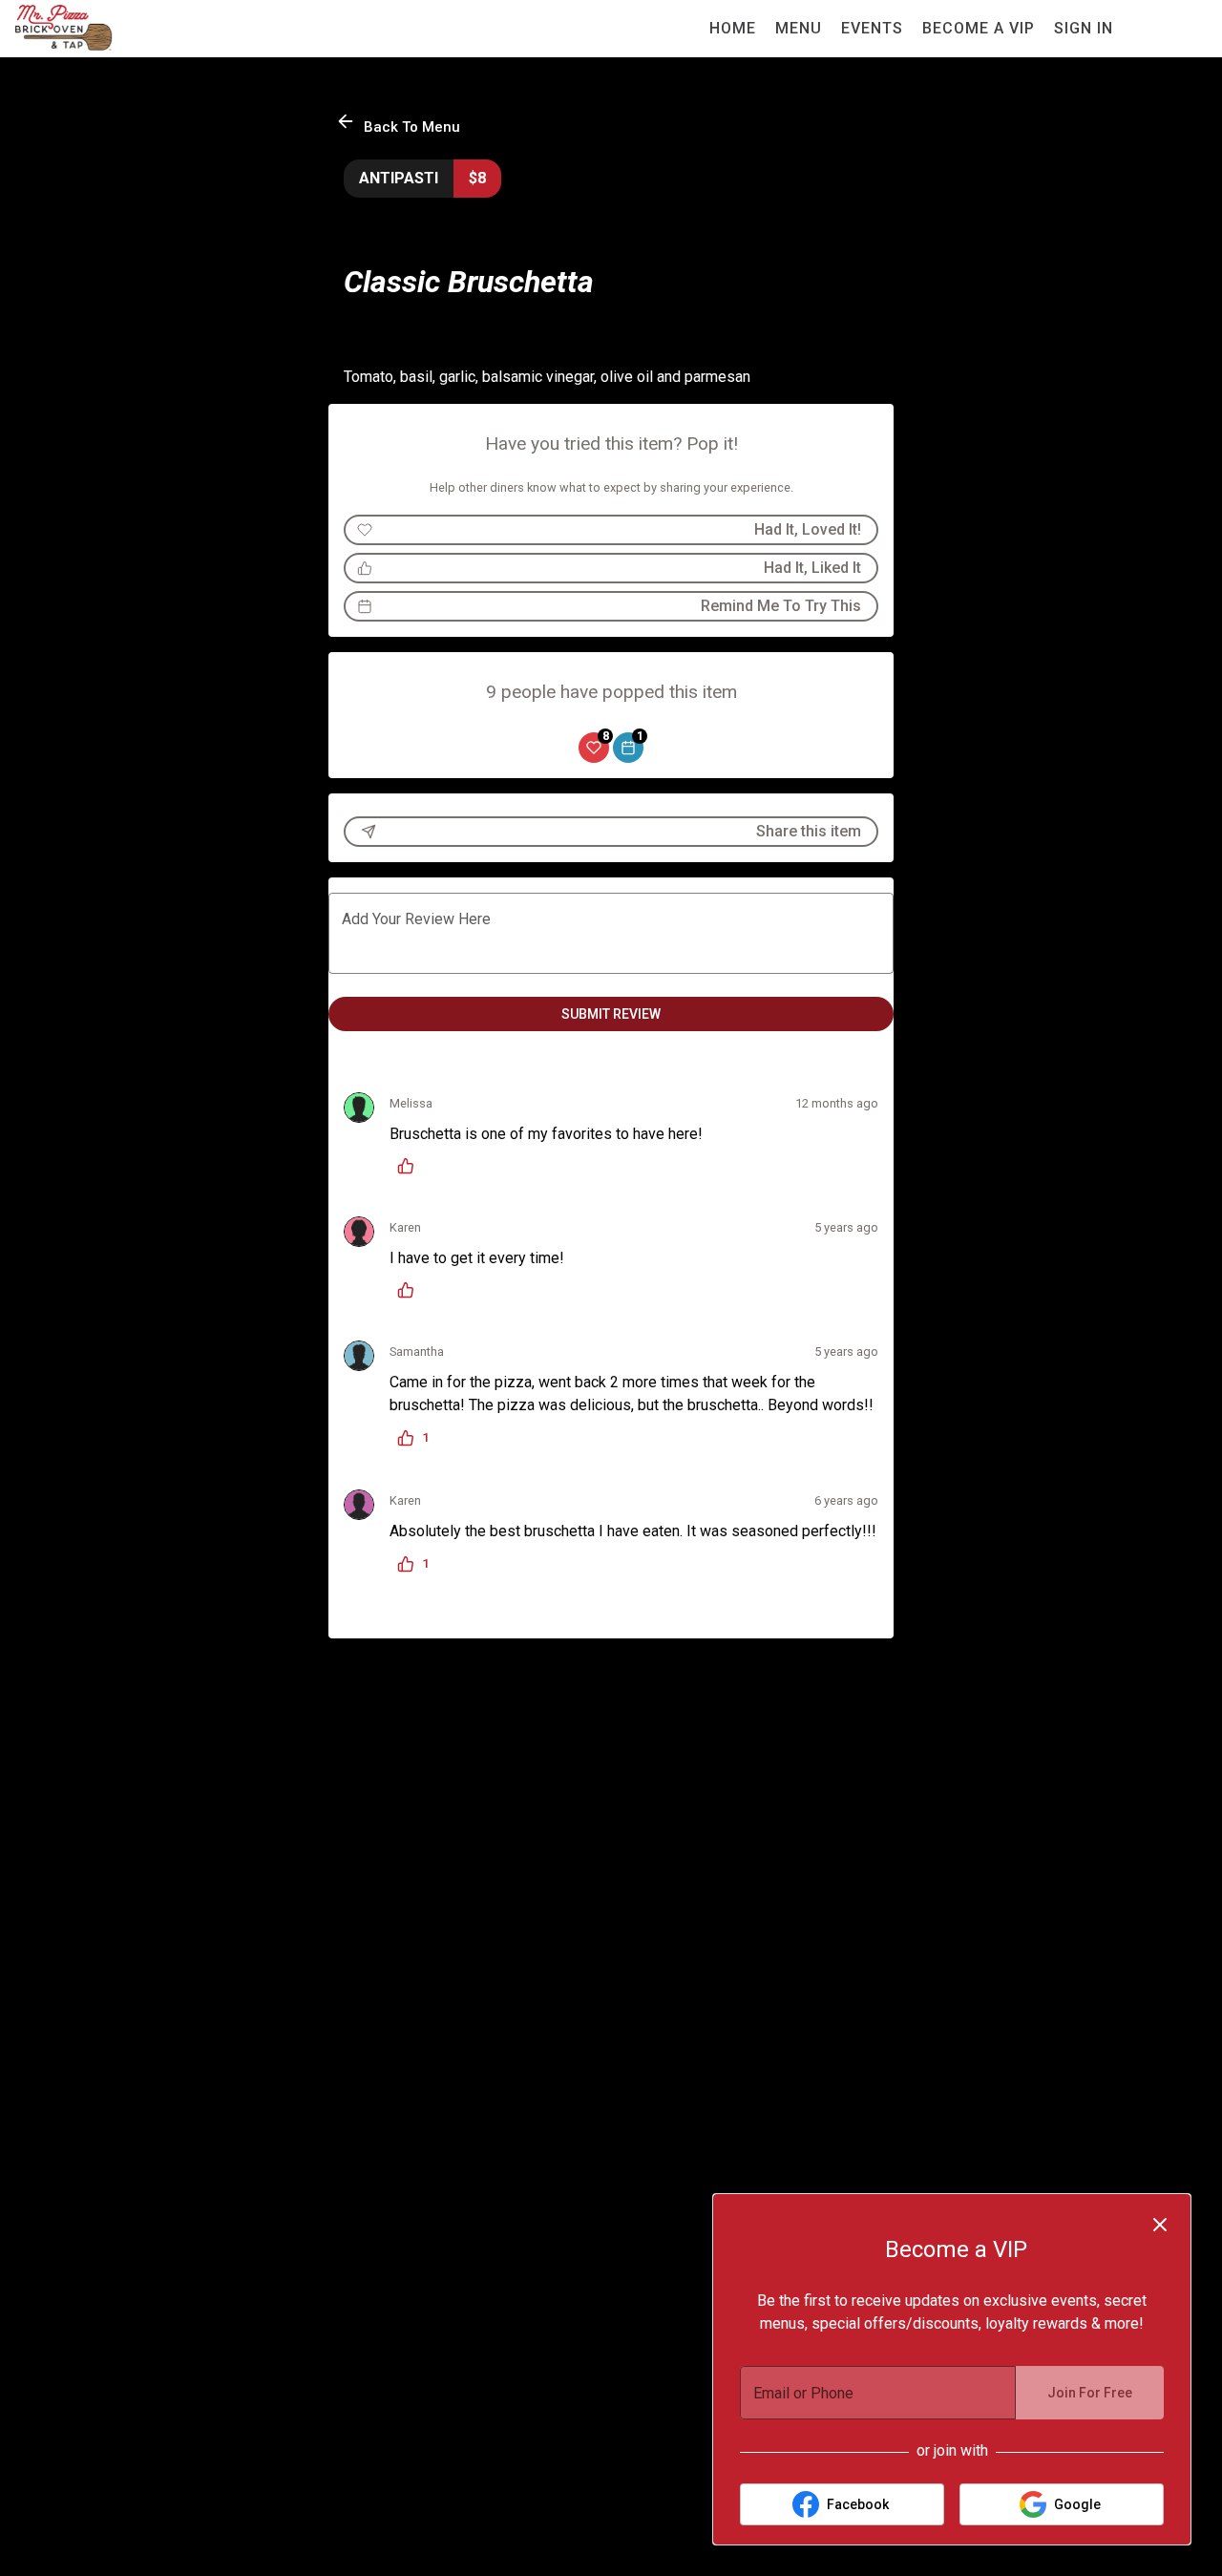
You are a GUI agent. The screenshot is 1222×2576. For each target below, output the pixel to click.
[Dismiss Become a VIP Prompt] (1160, 2225)
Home (733, 28)
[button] (400, 124)
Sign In (1084, 28)
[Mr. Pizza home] (101, 29)
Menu (799, 28)
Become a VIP (979, 28)
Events (872, 28)
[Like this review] (411, 1166)
